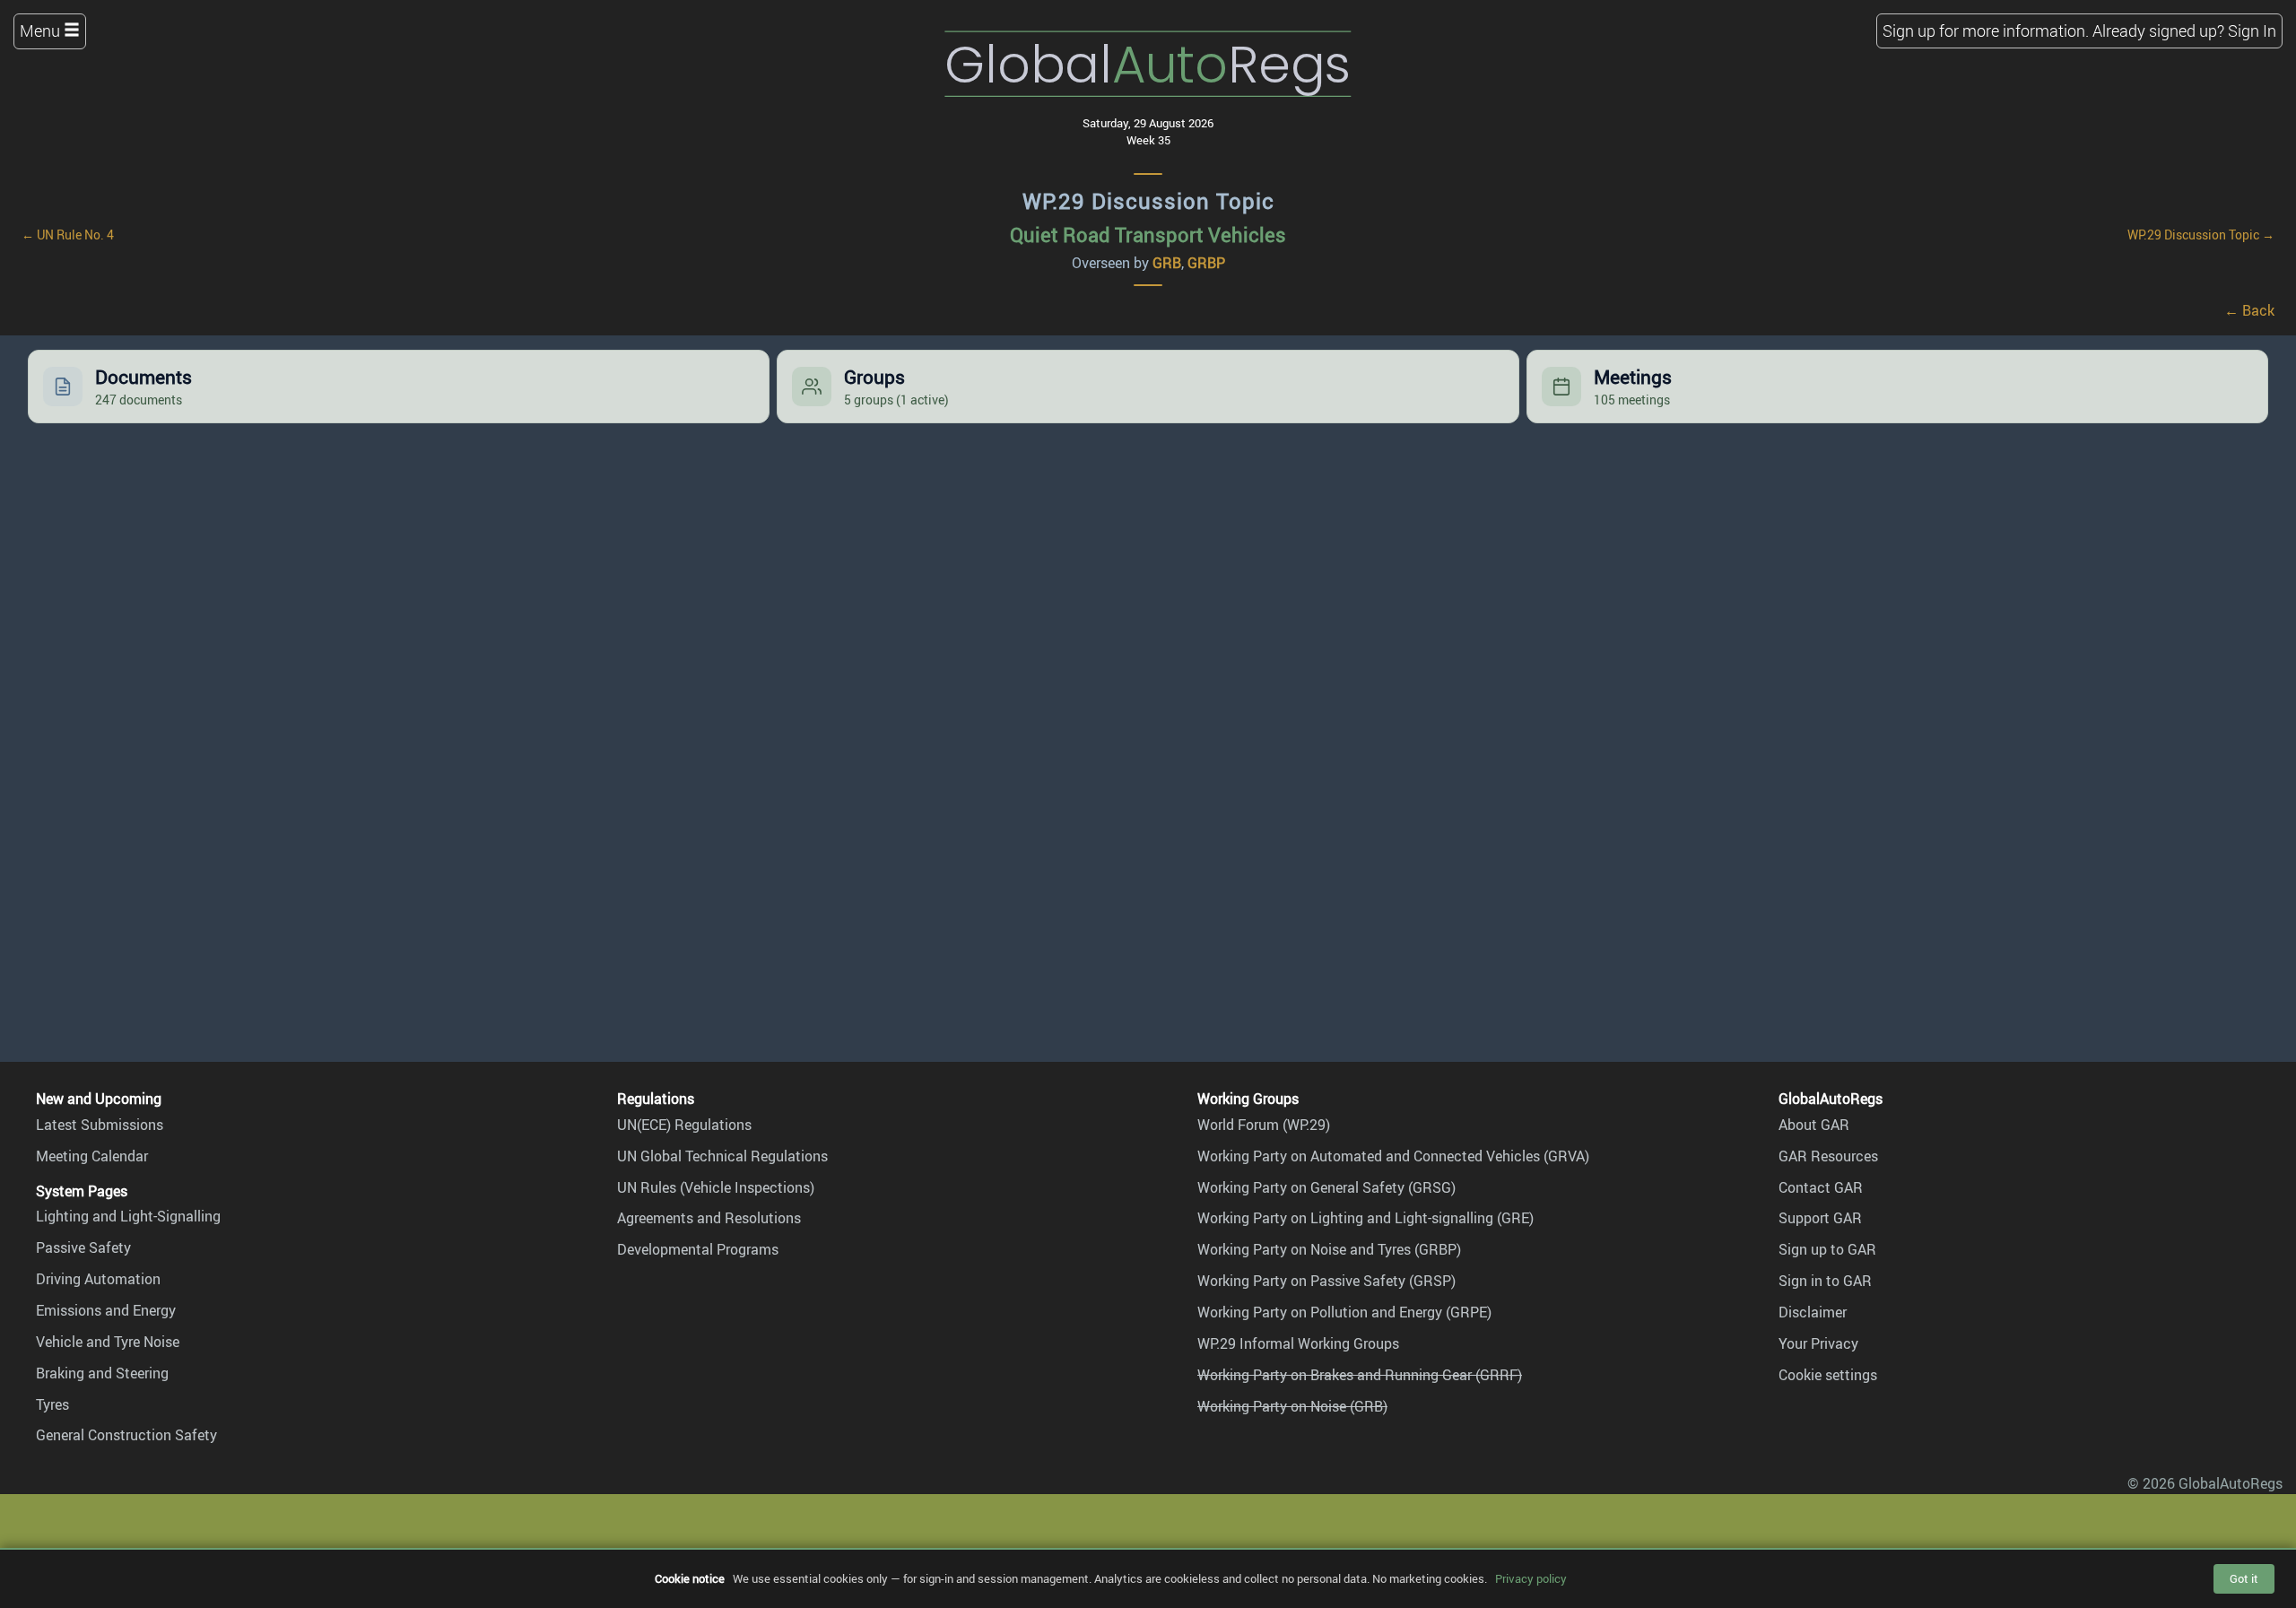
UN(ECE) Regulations (684, 1125)
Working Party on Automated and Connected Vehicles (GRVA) (1393, 1156)
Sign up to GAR (1827, 1249)
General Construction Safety (126, 1435)
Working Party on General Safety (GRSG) (1326, 1187)
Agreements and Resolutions (709, 1218)
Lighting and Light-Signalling (128, 1216)
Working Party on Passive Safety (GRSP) (1326, 1281)
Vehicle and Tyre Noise (108, 1342)
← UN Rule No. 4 (68, 235)
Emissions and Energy (106, 1310)
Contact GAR (1821, 1187)
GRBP (1206, 263)
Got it (2244, 1578)
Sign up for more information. (1986, 30)
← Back (2249, 310)
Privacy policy (1531, 1578)
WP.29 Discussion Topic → (2201, 235)
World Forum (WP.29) (1264, 1125)
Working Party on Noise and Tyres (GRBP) (1329, 1249)
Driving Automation (98, 1279)
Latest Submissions (100, 1125)
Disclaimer (1813, 1312)
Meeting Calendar (92, 1156)
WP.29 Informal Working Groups (1298, 1343)
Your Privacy (1818, 1343)
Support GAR (1820, 1218)
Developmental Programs (698, 1249)
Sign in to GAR (1825, 1281)
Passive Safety (83, 1247)
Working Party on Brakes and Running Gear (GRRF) (1360, 1375)
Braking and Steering (102, 1373)
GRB (1167, 263)
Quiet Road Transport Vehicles (1148, 235)
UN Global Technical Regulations (722, 1156)
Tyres (52, 1404)
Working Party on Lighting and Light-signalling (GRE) (1365, 1218)
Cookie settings (1828, 1375)
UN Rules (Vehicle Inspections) (716, 1187)
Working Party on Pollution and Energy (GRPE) (1344, 1312)
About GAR (1814, 1125)
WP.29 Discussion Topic (1148, 201)
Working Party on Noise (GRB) (1292, 1406)
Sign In (2252, 30)
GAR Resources (1828, 1156)
